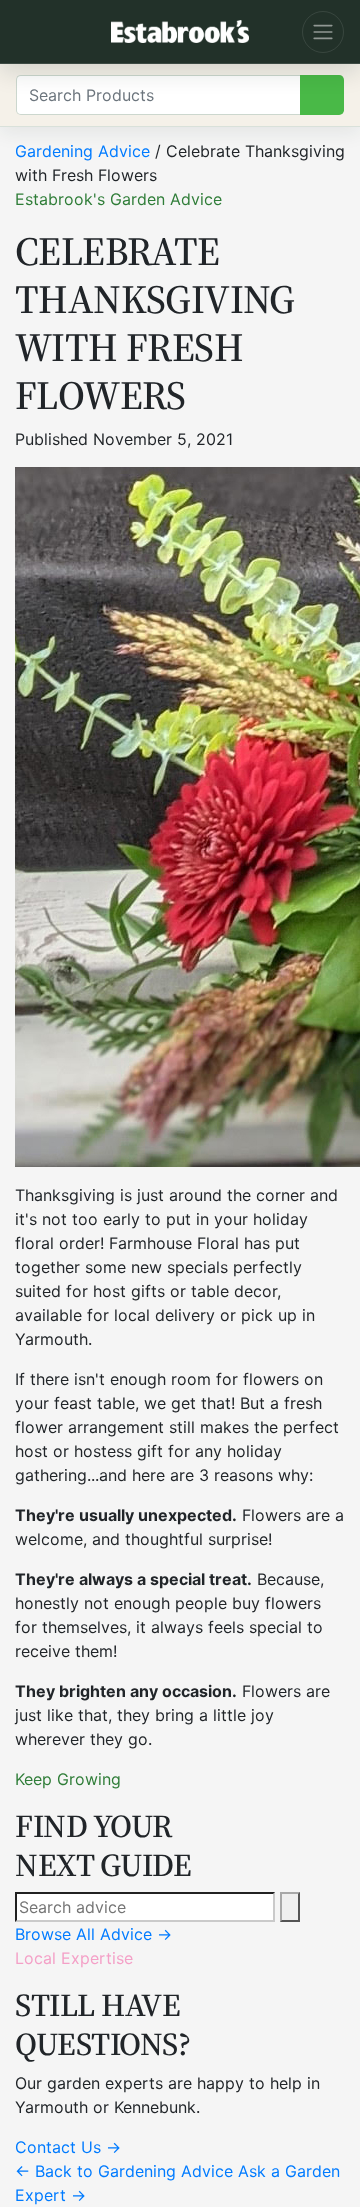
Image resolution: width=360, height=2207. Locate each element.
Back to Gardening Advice (124, 2171)
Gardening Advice (82, 151)
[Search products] (322, 95)
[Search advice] (290, 1907)
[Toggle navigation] (323, 32)
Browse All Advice (93, 1934)
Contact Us (68, 2147)
